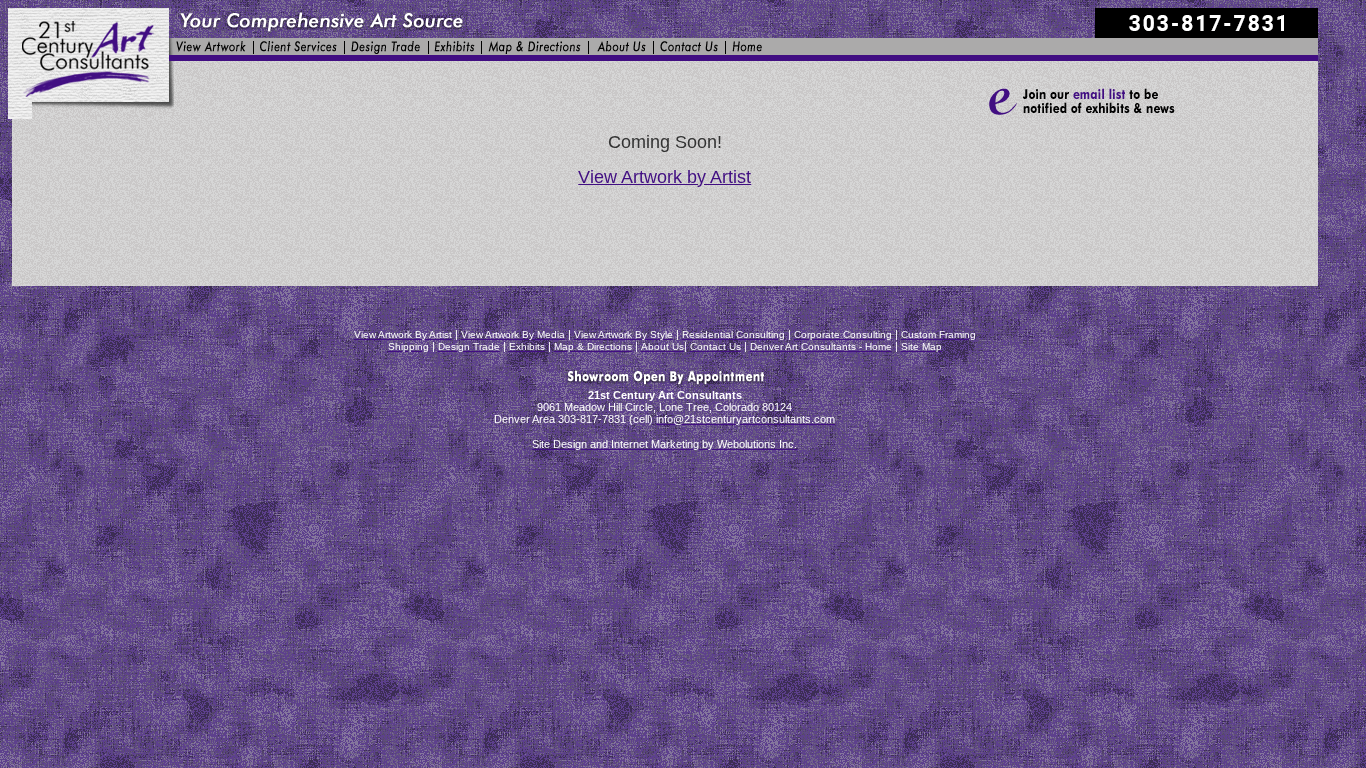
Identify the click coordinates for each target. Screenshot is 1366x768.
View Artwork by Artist (664, 177)
